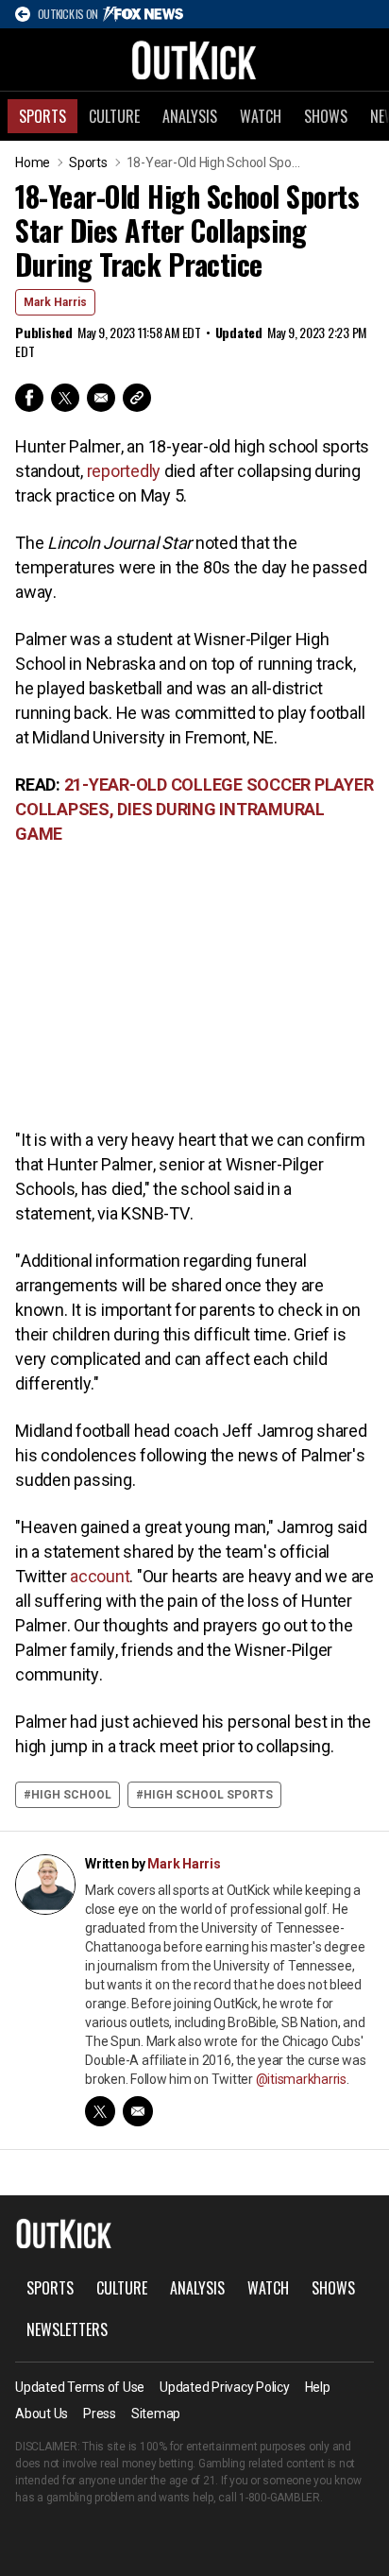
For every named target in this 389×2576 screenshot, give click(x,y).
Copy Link (137, 398)
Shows (326, 116)
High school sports (208, 1795)
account (100, 1576)
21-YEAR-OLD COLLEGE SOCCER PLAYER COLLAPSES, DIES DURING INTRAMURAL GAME (194, 809)
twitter (100, 2111)
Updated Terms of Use (80, 2387)
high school (71, 1795)
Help (318, 2387)
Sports (42, 116)
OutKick (194, 60)
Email (101, 398)
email (138, 2111)
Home (33, 162)
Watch (261, 116)
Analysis (190, 116)
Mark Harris (55, 302)
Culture (114, 116)
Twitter (65, 398)
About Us (42, 2414)
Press (100, 2414)
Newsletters (67, 2329)
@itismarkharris (301, 2079)
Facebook (29, 398)
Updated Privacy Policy (225, 2387)
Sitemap (156, 2414)
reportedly (124, 471)
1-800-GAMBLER (279, 2498)
